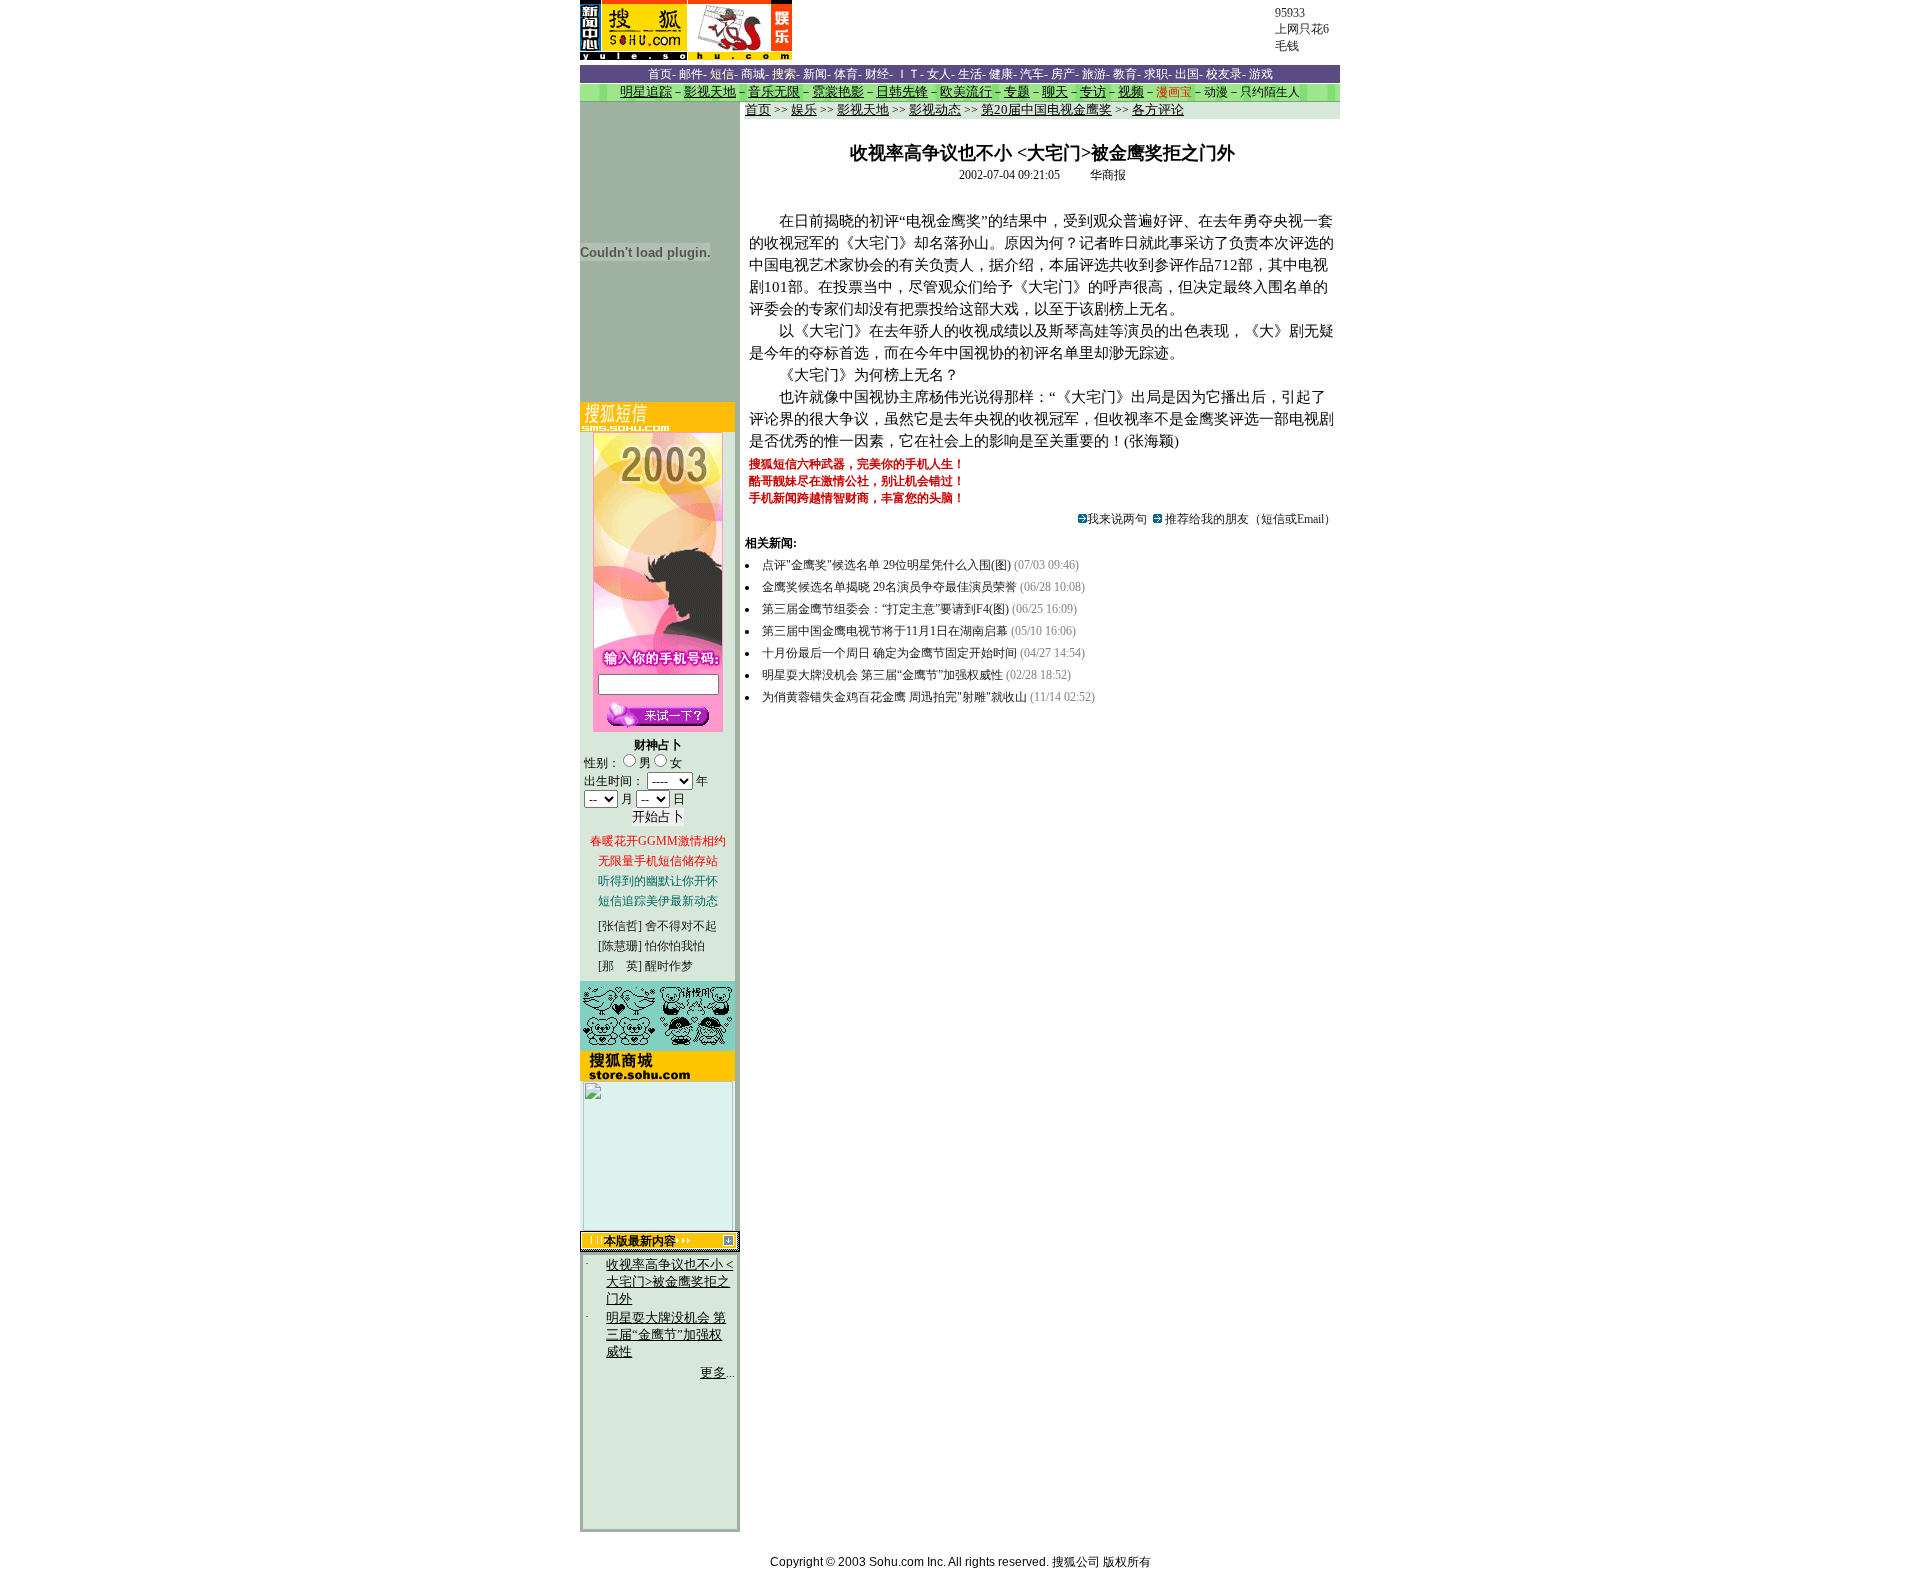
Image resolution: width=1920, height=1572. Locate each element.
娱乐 (804, 110)
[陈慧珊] (620, 946)
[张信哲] (620, 926)
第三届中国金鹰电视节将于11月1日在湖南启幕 (885, 631)
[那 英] (620, 966)
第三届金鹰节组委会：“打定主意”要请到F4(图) (885, 609)
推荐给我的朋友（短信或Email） (1249, 519)
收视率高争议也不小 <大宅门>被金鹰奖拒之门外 (669, 1282)
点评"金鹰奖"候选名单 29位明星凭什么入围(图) (886, 565)
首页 (758, 110)
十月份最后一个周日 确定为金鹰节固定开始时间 (891, 653)
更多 (713, 1373)
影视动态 (935, 110)
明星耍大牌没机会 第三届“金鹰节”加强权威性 (666, 1335)
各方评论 (1158, 110)
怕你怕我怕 (675, 946)
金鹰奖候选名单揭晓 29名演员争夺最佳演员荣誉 (891, 587)
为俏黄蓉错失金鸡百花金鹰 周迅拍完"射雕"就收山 (894, 697)
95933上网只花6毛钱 (1302, 29)
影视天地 (863, 110)
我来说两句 (1117, 519)
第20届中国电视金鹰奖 (1046, 110)
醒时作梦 (669, 966)
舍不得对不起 (681, 926)
